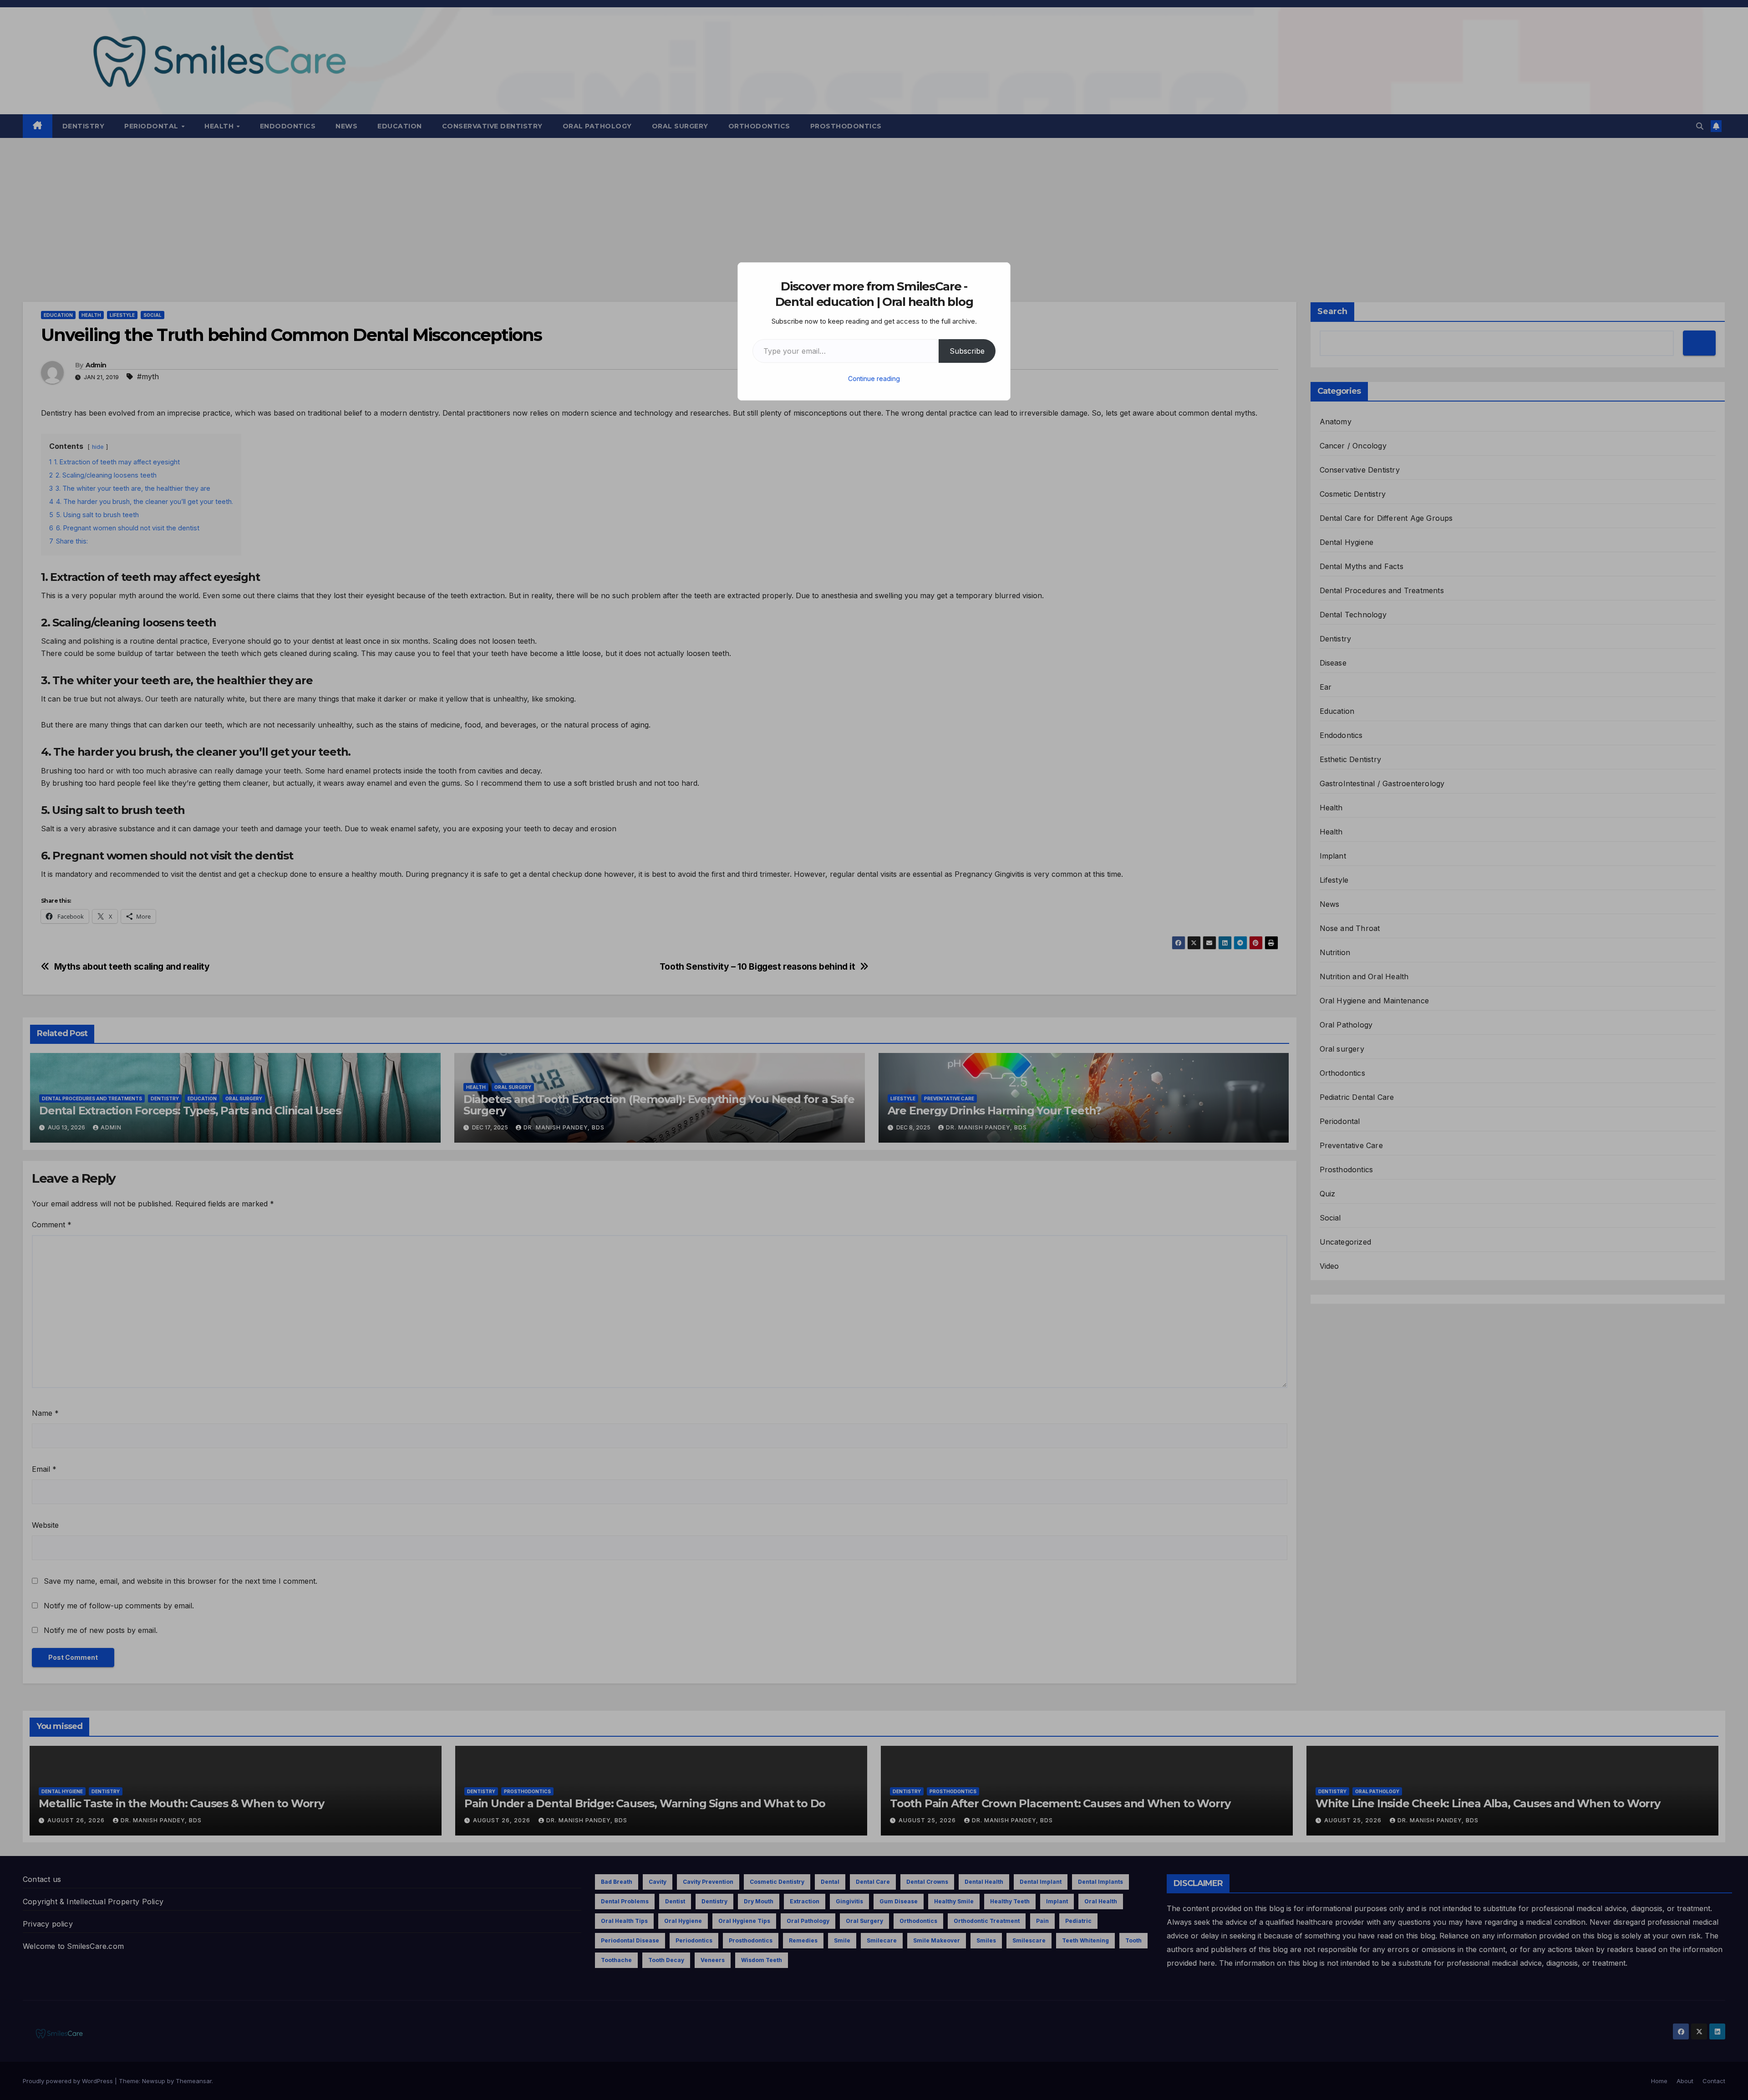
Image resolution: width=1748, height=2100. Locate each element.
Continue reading (874, 379)
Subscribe (967, 351)
